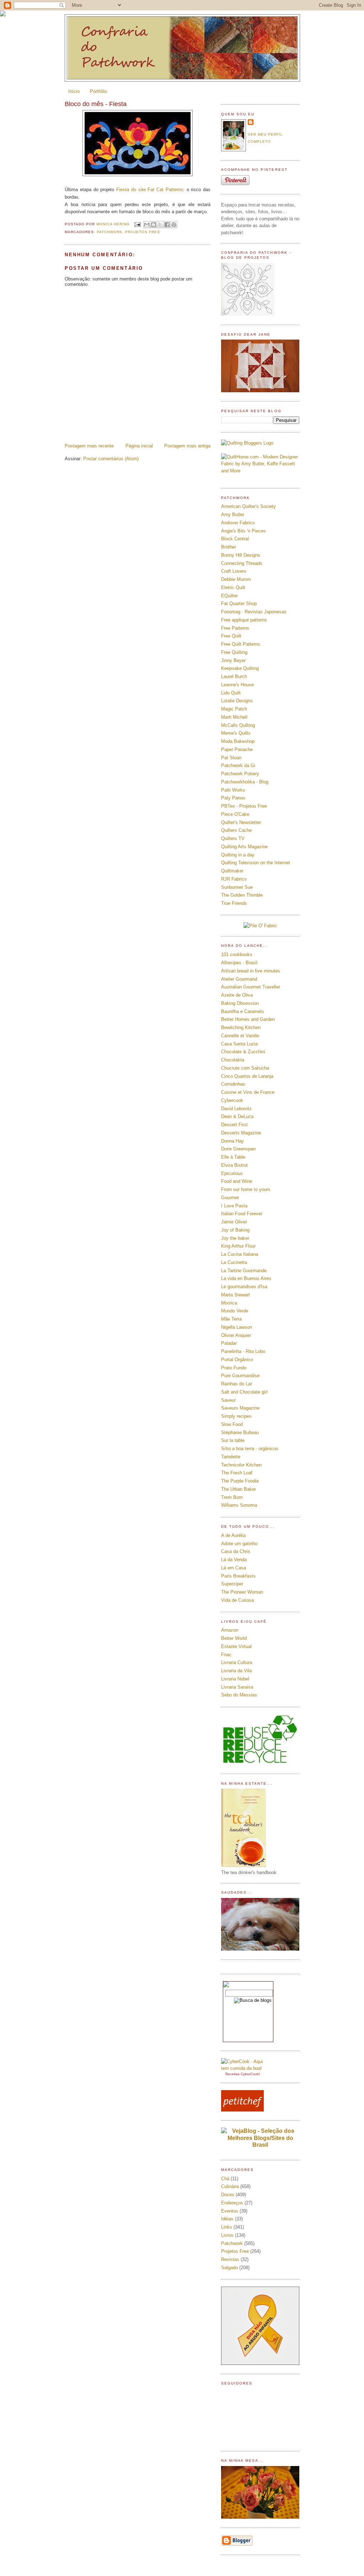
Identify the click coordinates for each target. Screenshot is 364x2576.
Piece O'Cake (235, 814)
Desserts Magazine (241, 1133)
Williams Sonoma (239, 1505)
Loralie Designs (237, 701)
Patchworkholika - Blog (245, 782)
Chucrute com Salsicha (245, 1068)
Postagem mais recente (89, 446)
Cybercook (232, 1100)
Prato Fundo (234, 1368)
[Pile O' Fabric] (260, 926)
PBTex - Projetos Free (244, 806)
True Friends (234, 903)
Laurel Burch (234, 676)
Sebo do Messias (239, 1695)
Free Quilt (231, 636)
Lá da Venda (234, 1560)
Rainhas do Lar (237, 1384)
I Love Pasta (234, 1206)
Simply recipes (236, 1416)
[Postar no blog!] (154, 225)
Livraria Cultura (237, 1662)
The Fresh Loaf (237, 1473)
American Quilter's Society (248, 506)
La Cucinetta (234, 1262)
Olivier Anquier (236, 1335)
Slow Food (232, 1424)
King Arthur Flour (238, 1246)
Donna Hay (232, 1141)
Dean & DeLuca (237, 1116)
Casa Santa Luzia (239, 1044)
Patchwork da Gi (238, 765)
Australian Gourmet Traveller (251, 987)
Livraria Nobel (235, 1679)
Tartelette (231, 1457)
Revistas (230, 2259)
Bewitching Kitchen (241, 1027)
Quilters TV (233, 838)
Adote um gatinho (239, 1544)
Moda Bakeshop (238, 741)
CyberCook (250, 2074)
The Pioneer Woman (242, 1592)
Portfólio (98, 91)
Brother (229, 547)
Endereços (232, 2203)
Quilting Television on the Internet (256, 863)
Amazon (230, 1630)
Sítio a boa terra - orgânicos (250, 1449)
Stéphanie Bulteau (240, 1433)
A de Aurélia (233, 1535)
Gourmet (230, 1198)
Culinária (230, 2186)
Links (227, 2227)
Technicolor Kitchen (241, 1465)
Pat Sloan (231, 758)
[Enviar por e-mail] (147, 225)
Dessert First (234, 1125)
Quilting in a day (238, 855)
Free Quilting (234, 652)
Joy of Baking (235, 1230)
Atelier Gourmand (239, 979)
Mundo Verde (235, 1311)
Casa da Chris (236, 1551)
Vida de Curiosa (237, 1600)
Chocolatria (233, 1060)
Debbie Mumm (236, 579)
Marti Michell (234, 717)
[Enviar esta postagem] (137, 224)
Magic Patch (234, 709)
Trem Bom (232, 1497)
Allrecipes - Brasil (239, 963)
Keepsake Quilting (240, 668)
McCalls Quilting (238, 725)
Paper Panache (237, 749)
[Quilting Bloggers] (247, 443)
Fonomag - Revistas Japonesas (254, 612)
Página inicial (139, 446)
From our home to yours (246, 1189)
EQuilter (229, 596)
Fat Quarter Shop (239, 604)
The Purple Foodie (240, 1481)
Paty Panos (233, 798)
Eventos (230, 2211)
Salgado (229, 2268)
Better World (234, 1638)
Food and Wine (237, 1181)
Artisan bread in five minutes (251, 971)
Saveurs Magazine (240, 1408)
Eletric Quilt (233, 587)
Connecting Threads (242, 563)
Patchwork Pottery (240, 774)
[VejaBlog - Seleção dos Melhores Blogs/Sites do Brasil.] (260, 2136)
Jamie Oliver (234, 1222)
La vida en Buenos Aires (246, 1278)
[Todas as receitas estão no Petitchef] (242, 2110)
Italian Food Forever (242, 1214)
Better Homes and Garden (248, 1019)
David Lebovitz (236, 1109)
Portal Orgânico (237, 1360)
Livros (227, 2235)
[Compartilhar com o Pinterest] (174, 225)
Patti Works (233, 790)
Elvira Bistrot (234, 1165)
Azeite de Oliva (237, 995)
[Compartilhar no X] (160, 225)
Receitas (232, 2074)
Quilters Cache (236, 830)
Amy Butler (233, 515)
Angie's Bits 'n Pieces (243, 531)
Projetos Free (143, 232)
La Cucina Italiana (240, 1254)
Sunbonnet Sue (237, 887)
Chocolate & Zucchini (243, 1052)
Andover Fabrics (238, 523)
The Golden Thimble (242, 895)
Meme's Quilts (236, 733)
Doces (228, 2195)
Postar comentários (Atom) (111, 459)
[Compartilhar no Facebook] (167, 225)
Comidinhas (233, 1084)
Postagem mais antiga (187, 446)
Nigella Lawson (237, 1327)
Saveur (228, 1400)
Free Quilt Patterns (241, 644)
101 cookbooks (237, 954)
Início (74, 91)
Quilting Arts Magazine (244, 847)
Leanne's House (237, 685)
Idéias (227, 2219)
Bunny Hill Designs (241, 555)
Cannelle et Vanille (240, 1036)
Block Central (235, 539)
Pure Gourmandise (240, 1376)
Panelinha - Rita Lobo (243, 1351)
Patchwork (109, 232)
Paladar (229, 1343)
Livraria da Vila (236, 1671)
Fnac (226, 1655)
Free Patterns (235, 628)
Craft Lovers (234, 571)
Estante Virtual (236, 1646)
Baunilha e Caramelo (242, 1011)
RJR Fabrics (234, 879)
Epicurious (232, 1173)
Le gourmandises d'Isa (244, 1287)
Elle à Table (233, 1157)
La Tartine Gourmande (244, 1271)
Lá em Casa (234, 1568)
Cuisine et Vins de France (248, 1092)
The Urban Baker (239, 1489)
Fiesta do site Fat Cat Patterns (150, 190)
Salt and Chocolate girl (244, 1392)
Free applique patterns (244, 620)
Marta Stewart (235, 1295)
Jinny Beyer (233, 660)
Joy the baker (235, 1238)
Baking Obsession (240, 1003)
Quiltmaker (232, 871)
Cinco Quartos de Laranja (247, 1076)
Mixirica (229, 1303)
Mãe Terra (231, 1319)
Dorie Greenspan (238, 1149)
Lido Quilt (231, 693)
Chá (225, 2179)
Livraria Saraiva (237, 1687)
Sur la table (233, 1440)
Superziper (232, 1584)
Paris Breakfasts (238, 1576)
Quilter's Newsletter (241, 822)
